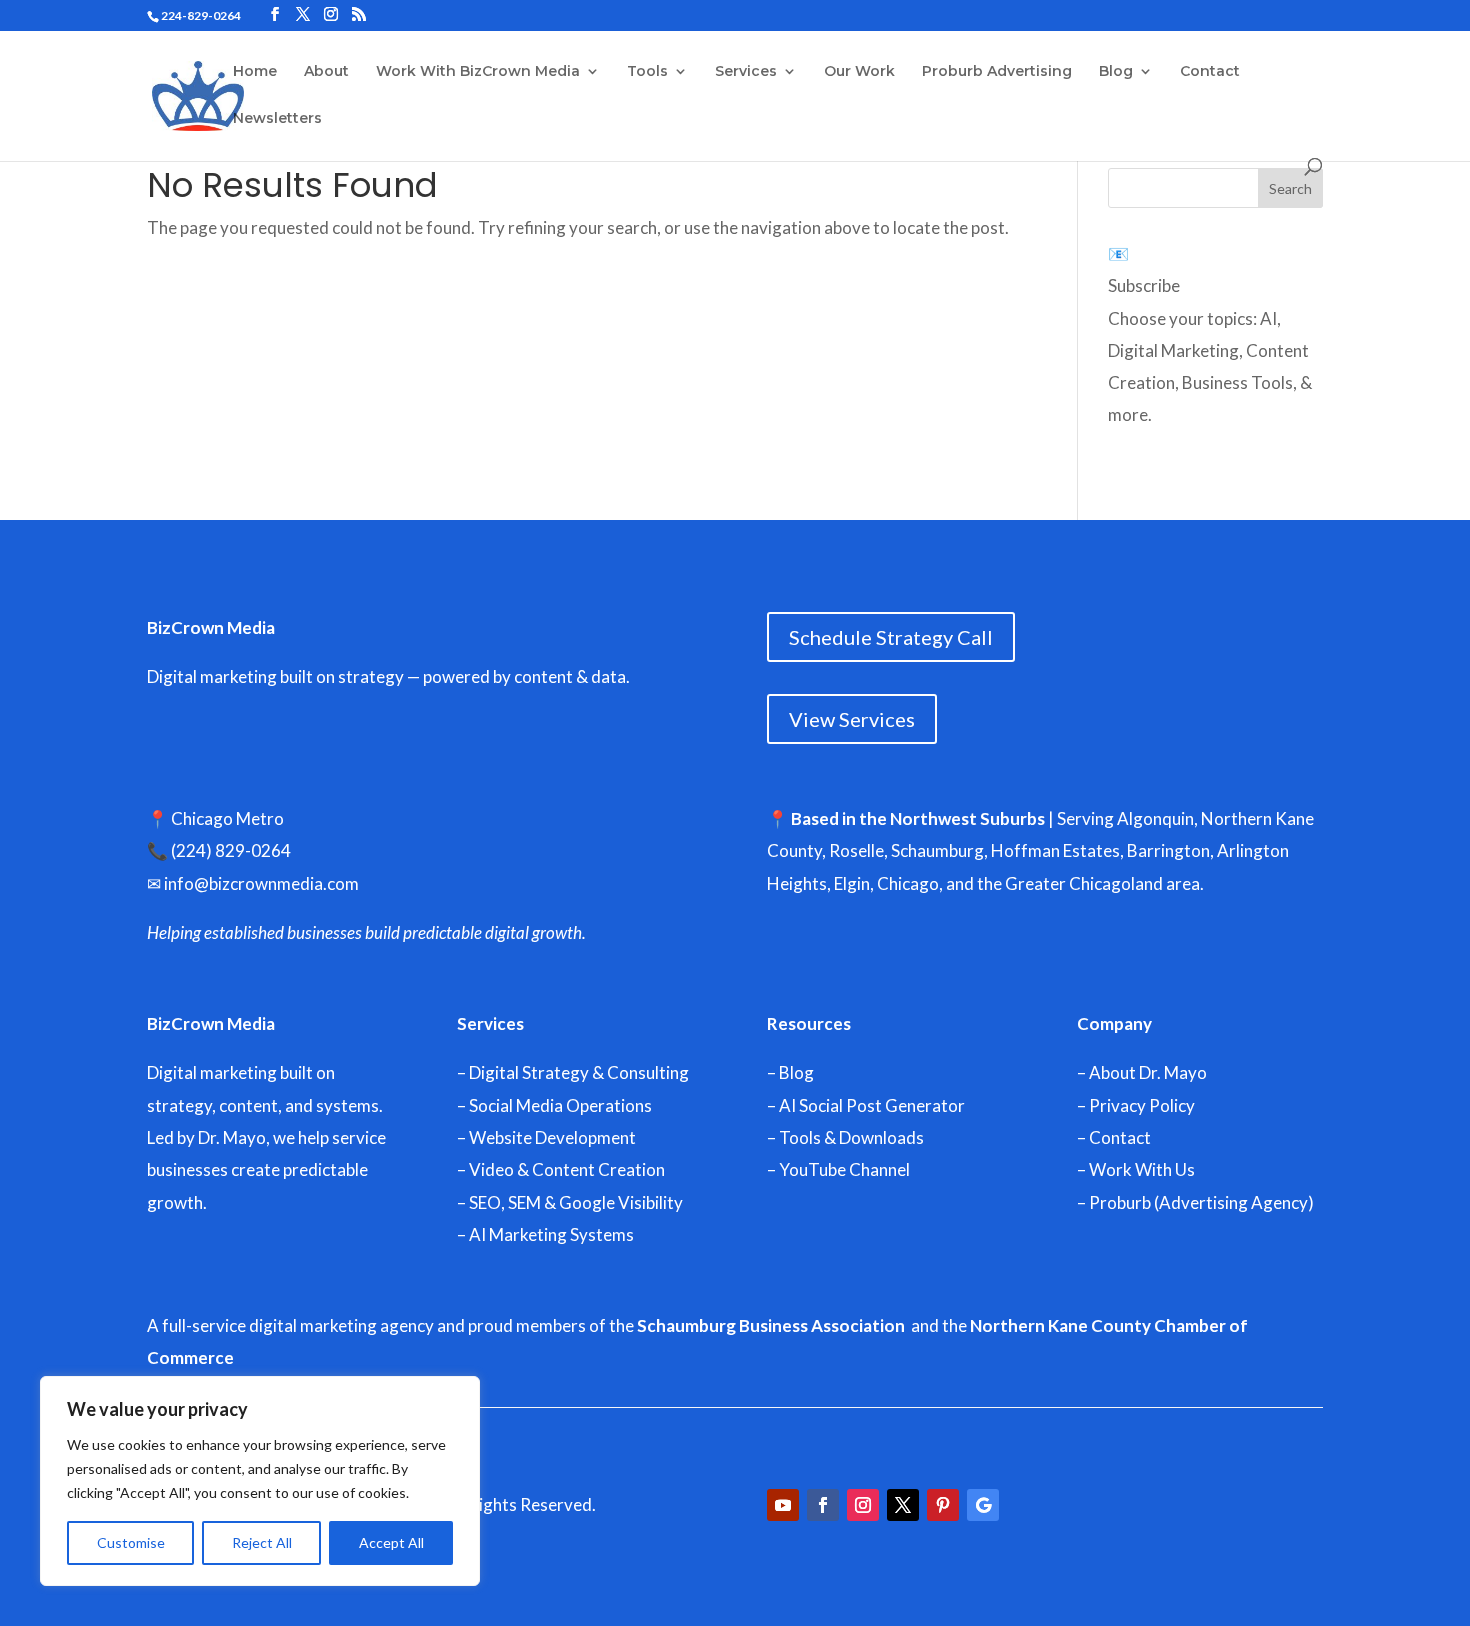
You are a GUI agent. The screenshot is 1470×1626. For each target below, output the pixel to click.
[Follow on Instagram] (863, 1505)
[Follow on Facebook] (823, 1505)
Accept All (391, 1542)
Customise (131, 1542)
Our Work (859, 72)
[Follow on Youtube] (783, 1505)
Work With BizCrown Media (478, 72)
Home (255, 72)
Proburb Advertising (997, 72)
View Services (852, 719)
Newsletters (277, 119)
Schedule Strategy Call (891, 637)
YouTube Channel (844, 1169)
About (326, 72)
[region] (260, 1481)
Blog (1116, 72)
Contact (1210, 72)
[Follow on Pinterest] (943, 1505)
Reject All (262, 1542)
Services (746, 72)
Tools (647, 72)
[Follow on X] (903, 1505)
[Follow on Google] (983, 1505)
